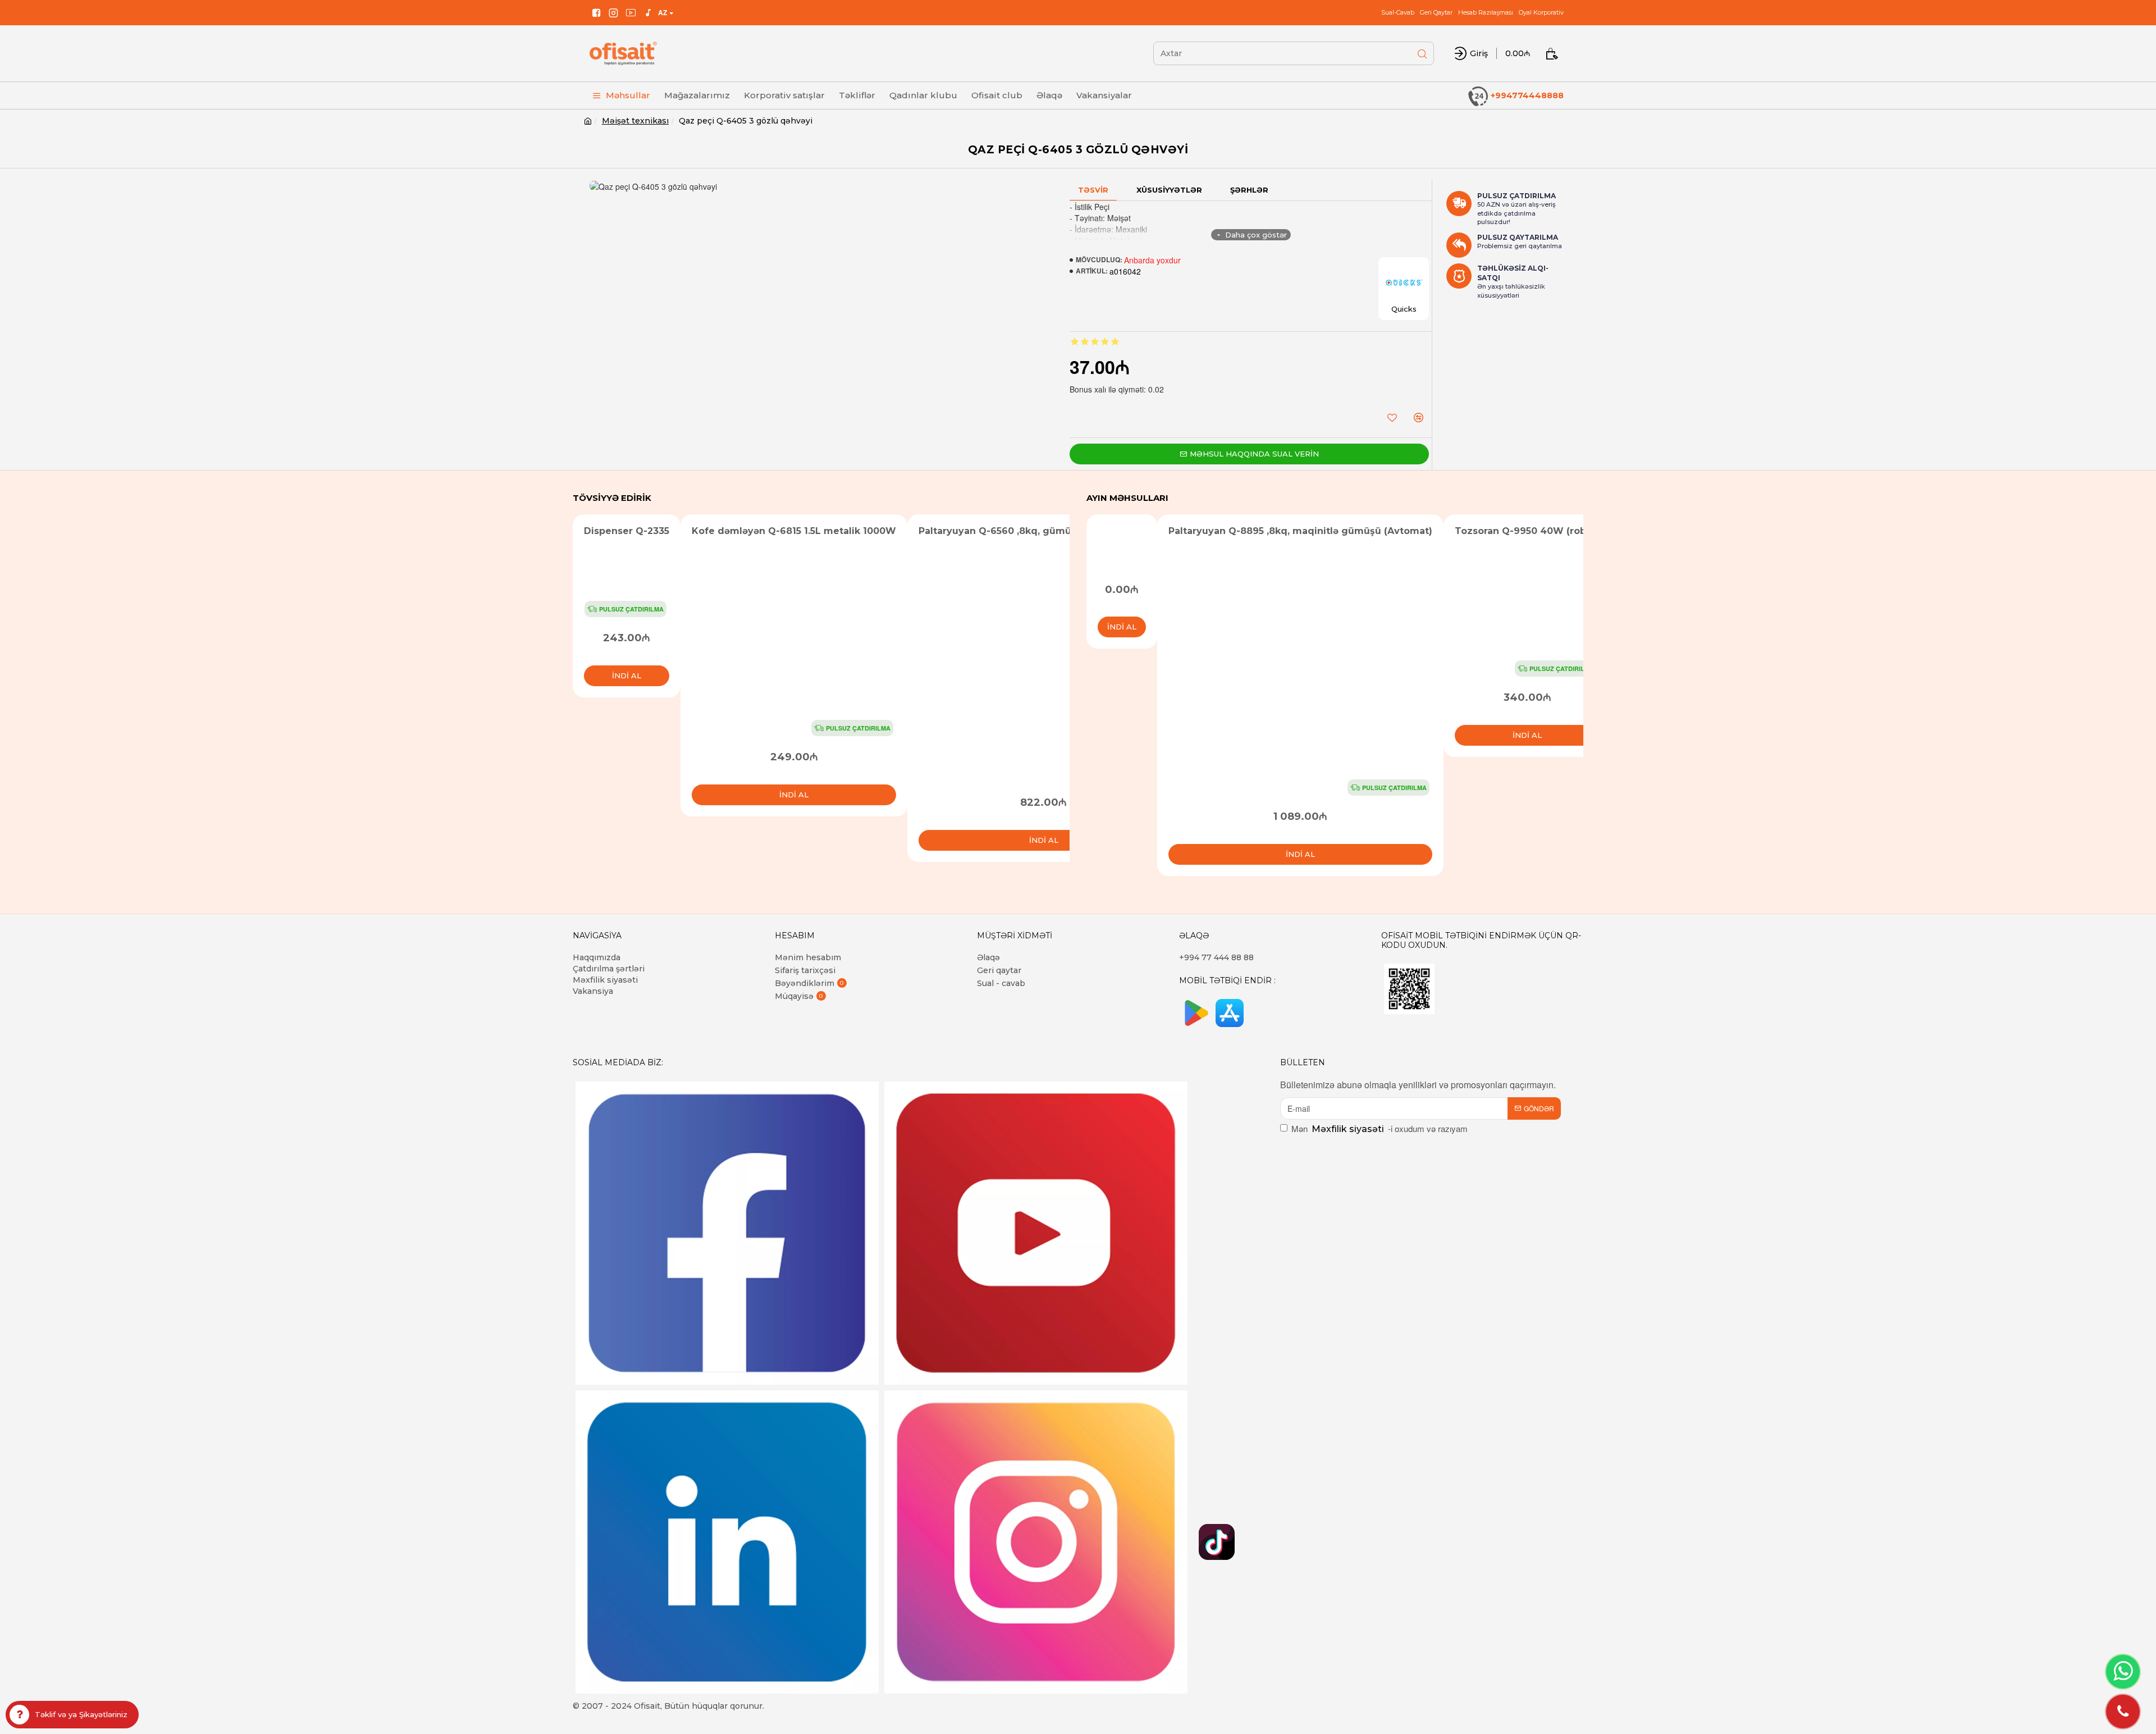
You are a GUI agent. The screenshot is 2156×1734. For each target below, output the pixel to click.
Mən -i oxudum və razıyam (1380, 1128)
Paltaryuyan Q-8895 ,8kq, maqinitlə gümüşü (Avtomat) (1300, 531)
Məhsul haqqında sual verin (1254, 454)
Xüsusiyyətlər (1169, 190)
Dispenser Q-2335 (627, 531)
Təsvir (1093, 190)
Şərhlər (1249, 190)
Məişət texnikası (635, 121)
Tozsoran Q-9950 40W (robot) (1527, 531)
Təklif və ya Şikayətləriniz (81, 1714)
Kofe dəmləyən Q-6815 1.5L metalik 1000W (794, 531)
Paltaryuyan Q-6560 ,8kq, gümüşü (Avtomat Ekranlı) (1043, 531)
